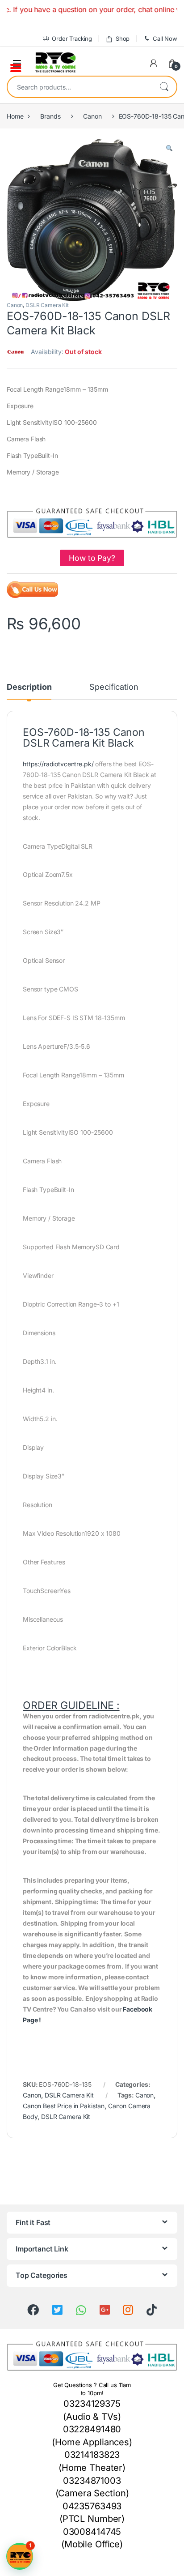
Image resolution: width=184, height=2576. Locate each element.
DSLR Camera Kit (47, 305)
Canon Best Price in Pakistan (64, 2106)
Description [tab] (29, 687)
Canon (92, 116)
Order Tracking (72, 38)
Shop (123, 38)
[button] (169, 149)
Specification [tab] (114, 687)
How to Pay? (92, 558)
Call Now (165, 38)
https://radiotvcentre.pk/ (58, 764)
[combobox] (79, 87)
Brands (50, 116)
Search (164, 87)
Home (15, 116)
